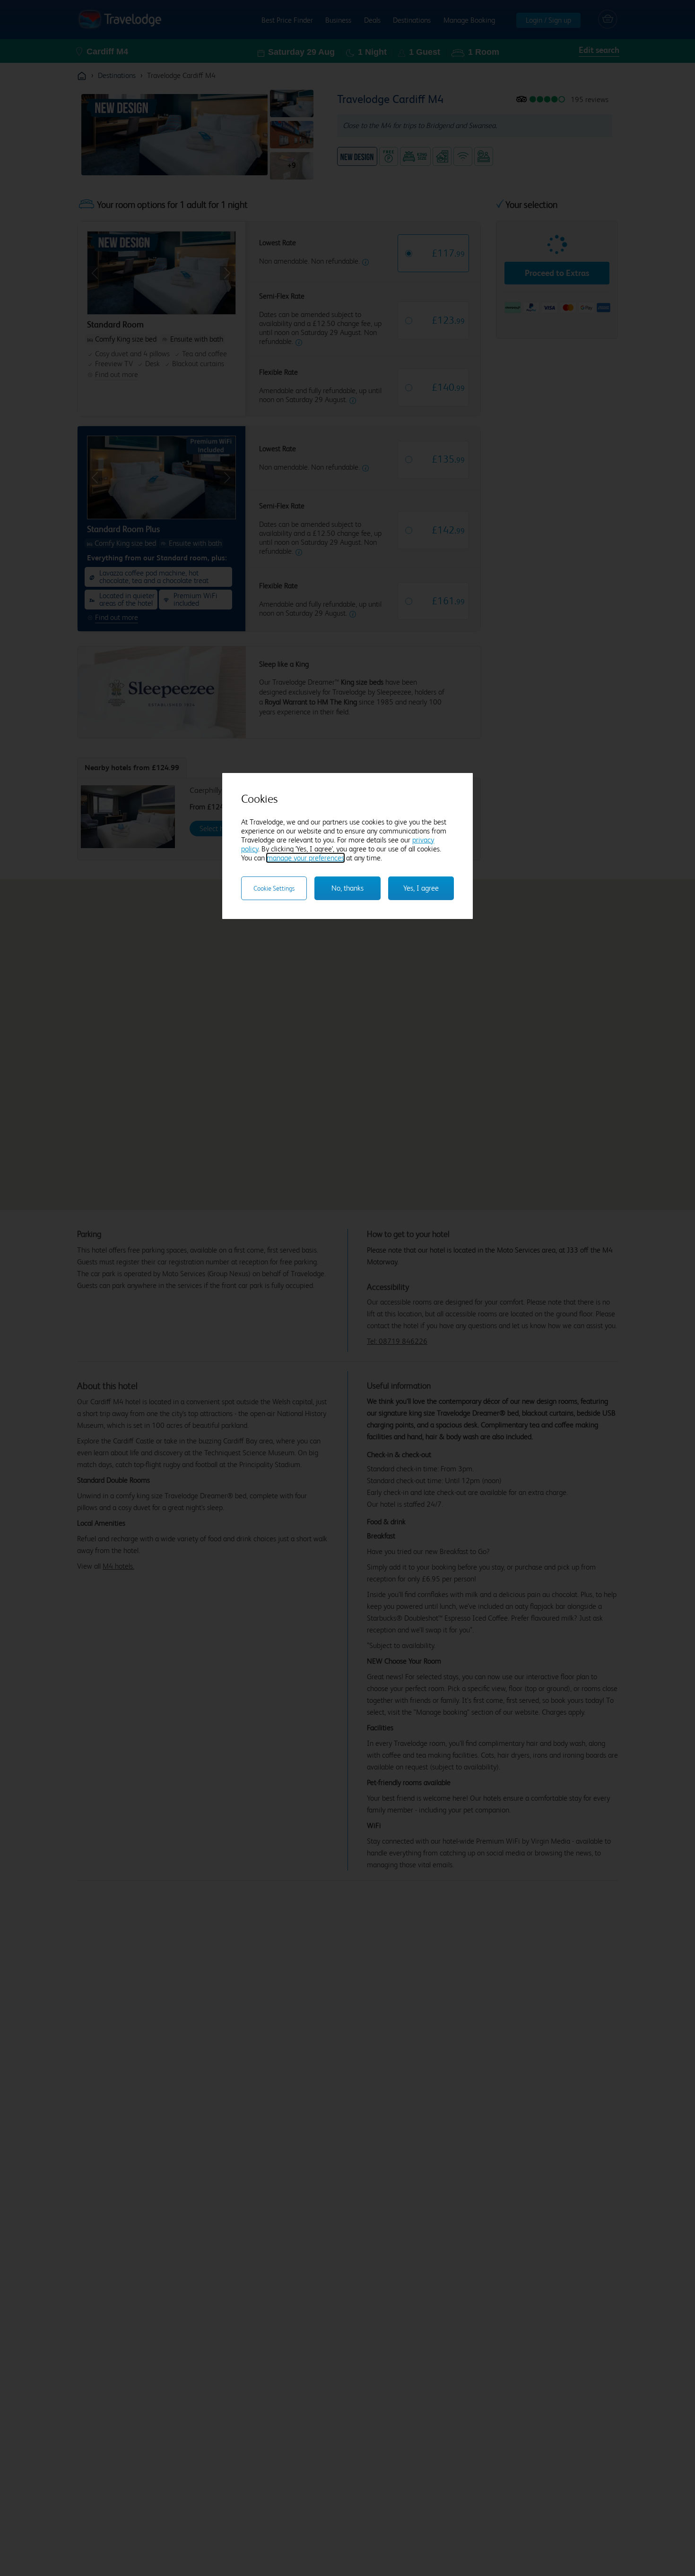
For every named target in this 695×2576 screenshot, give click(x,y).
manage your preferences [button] (305, 858)
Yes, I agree (421, 888)
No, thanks (347, 888)
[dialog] (347, 846)
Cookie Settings (274, 888)
